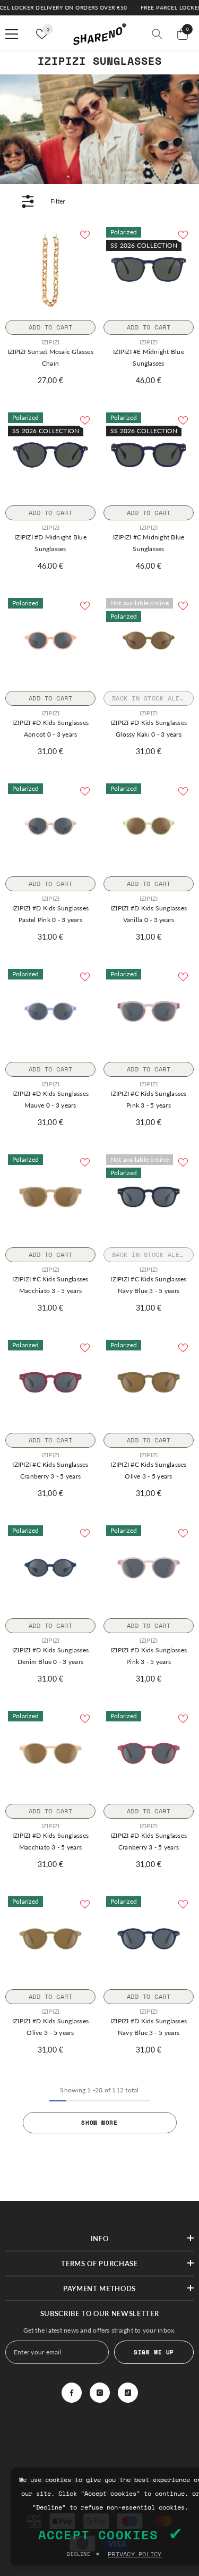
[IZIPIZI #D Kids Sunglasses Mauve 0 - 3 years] (50, 1011)
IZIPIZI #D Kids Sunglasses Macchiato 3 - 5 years (50, 1841)
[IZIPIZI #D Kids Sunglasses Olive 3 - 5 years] (50, 1939)
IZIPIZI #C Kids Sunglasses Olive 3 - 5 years (148, 1470)
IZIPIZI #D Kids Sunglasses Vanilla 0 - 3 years (149, 914)
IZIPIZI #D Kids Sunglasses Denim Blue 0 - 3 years (50, 1656)
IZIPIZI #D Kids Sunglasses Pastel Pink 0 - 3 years (50, 914)
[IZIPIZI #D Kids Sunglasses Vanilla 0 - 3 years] (149, 826)
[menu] (12, 34)
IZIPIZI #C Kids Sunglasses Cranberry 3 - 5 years (50, 1470)
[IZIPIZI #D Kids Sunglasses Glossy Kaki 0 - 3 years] (149, 640)
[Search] (157, 34)
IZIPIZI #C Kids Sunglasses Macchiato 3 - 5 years (50, 1285)
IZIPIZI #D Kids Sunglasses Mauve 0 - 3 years (50, 1099)
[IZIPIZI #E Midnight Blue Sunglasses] (149, 269)
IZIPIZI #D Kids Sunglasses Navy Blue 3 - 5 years (149, 2027)
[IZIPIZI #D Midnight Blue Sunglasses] (50, 455)
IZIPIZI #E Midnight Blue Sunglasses (149, 357)
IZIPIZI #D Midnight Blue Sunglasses (50, 543)
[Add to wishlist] (85, 235)
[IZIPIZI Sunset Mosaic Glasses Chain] (50, 269)
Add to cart (50, 327)
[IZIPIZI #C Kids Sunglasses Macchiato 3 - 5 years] (50, 1197)
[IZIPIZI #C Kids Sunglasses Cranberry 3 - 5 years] (50, 1382)
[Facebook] (72, 2393)
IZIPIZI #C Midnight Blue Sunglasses (149, 543)
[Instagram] (100, 2393)
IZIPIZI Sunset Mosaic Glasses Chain (50, 357)
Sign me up (154, 2352)
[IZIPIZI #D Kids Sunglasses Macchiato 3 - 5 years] (50, 1753)
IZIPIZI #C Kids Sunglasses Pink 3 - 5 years (148, 1099)
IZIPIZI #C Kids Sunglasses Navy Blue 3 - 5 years (148, 1285)
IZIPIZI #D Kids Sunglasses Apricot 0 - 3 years (50, 728)
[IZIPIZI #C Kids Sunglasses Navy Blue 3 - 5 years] (149, 1197)
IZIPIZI (51, 342)
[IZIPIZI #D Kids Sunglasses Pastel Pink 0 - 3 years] (50, 826)
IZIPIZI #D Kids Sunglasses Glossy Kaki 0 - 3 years (149, 728)
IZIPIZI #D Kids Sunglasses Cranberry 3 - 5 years (149, 1841)
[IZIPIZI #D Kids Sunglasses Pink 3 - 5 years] (149, 1568)
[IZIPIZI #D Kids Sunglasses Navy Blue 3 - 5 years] (149, 1939)
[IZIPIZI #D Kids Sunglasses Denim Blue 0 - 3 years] (50, 1568)
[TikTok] (128, 2393)
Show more (99, 2122)
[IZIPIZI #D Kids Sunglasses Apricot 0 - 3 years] (50, 640)
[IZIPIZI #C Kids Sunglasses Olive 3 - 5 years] (149, 1382)
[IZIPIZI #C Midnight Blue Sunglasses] (149, 455)
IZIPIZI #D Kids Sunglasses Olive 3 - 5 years (50, 2027)
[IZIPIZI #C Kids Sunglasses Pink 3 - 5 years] (149, 1011)
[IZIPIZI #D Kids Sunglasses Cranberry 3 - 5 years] (149, 1753)
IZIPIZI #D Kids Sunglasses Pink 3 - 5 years (149, 1656)
